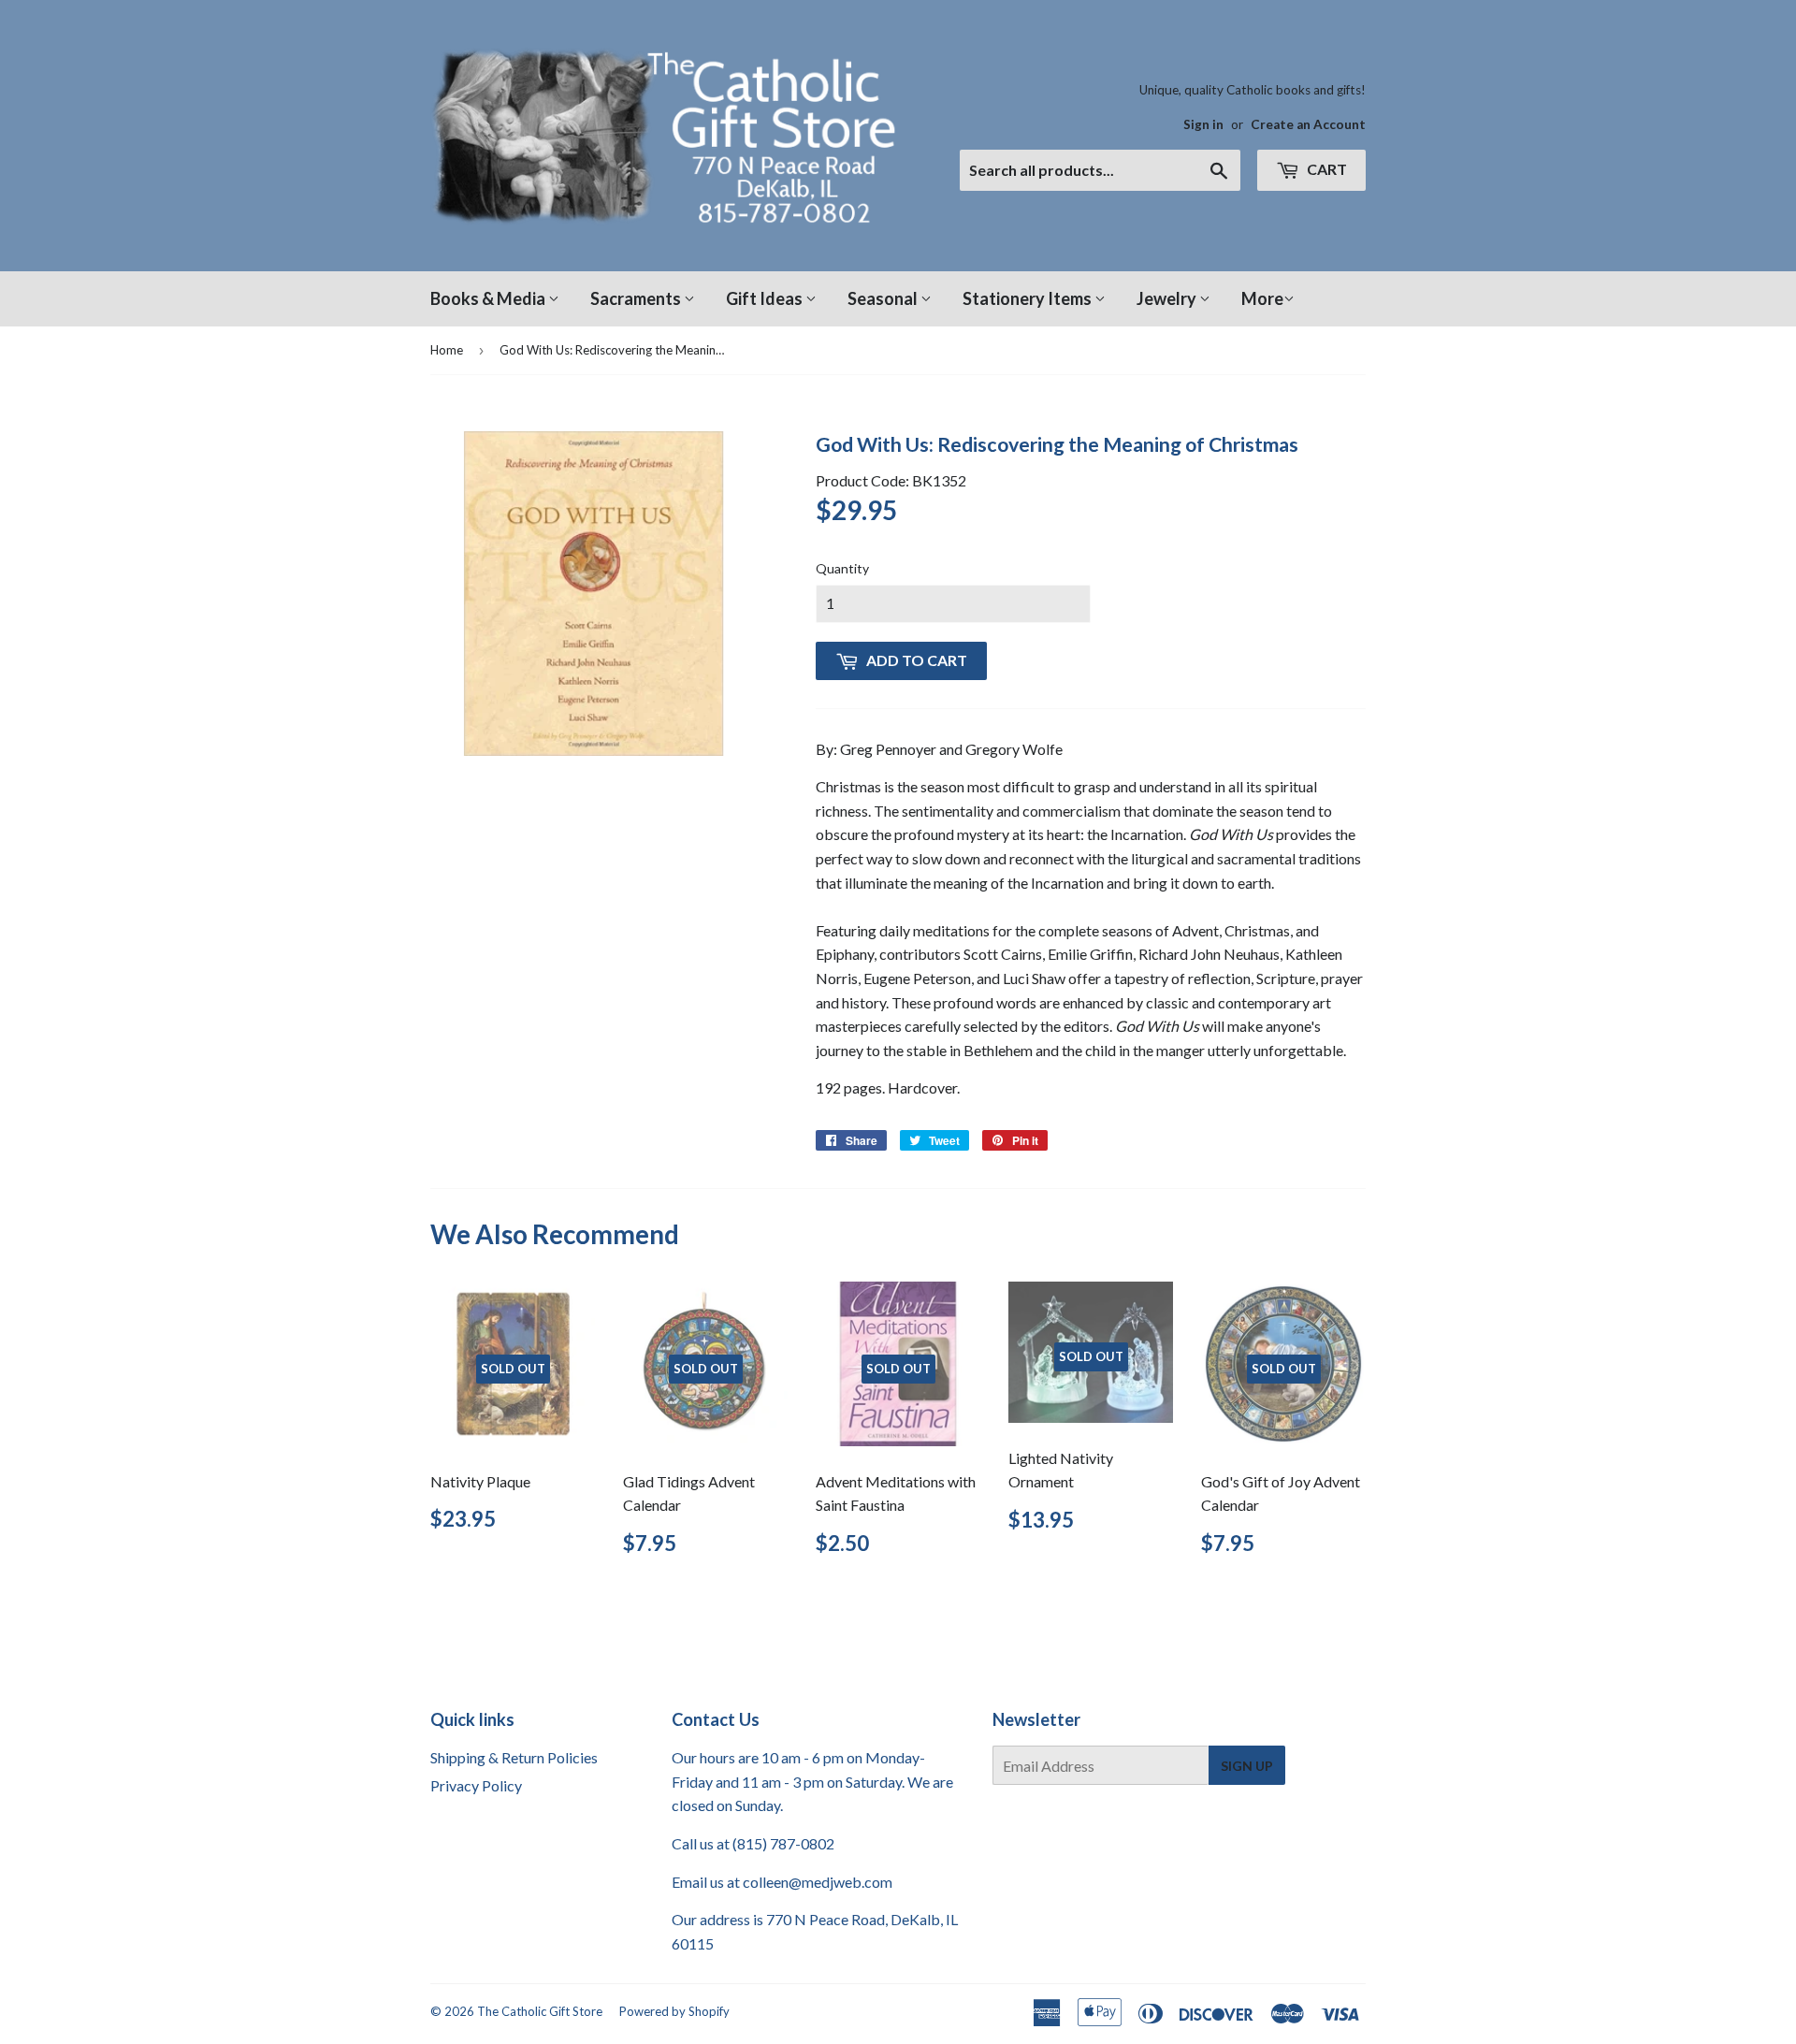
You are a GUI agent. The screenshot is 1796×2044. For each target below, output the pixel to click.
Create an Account (1308, 124)
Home (447, 350)
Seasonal (884, 298)
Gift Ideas (766, 298)
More (1262, 298)
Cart (1325, 169)
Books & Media (489, 298)
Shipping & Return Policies (514, 1757)
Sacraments (637, 298)
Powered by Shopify (674, 2011)
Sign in (1203, 124)
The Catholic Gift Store (540, 2011)
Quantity (842, 568)
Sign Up (1247, 1766)
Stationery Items (1028, 298)
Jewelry (1168, 298)
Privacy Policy (476, 1785)
